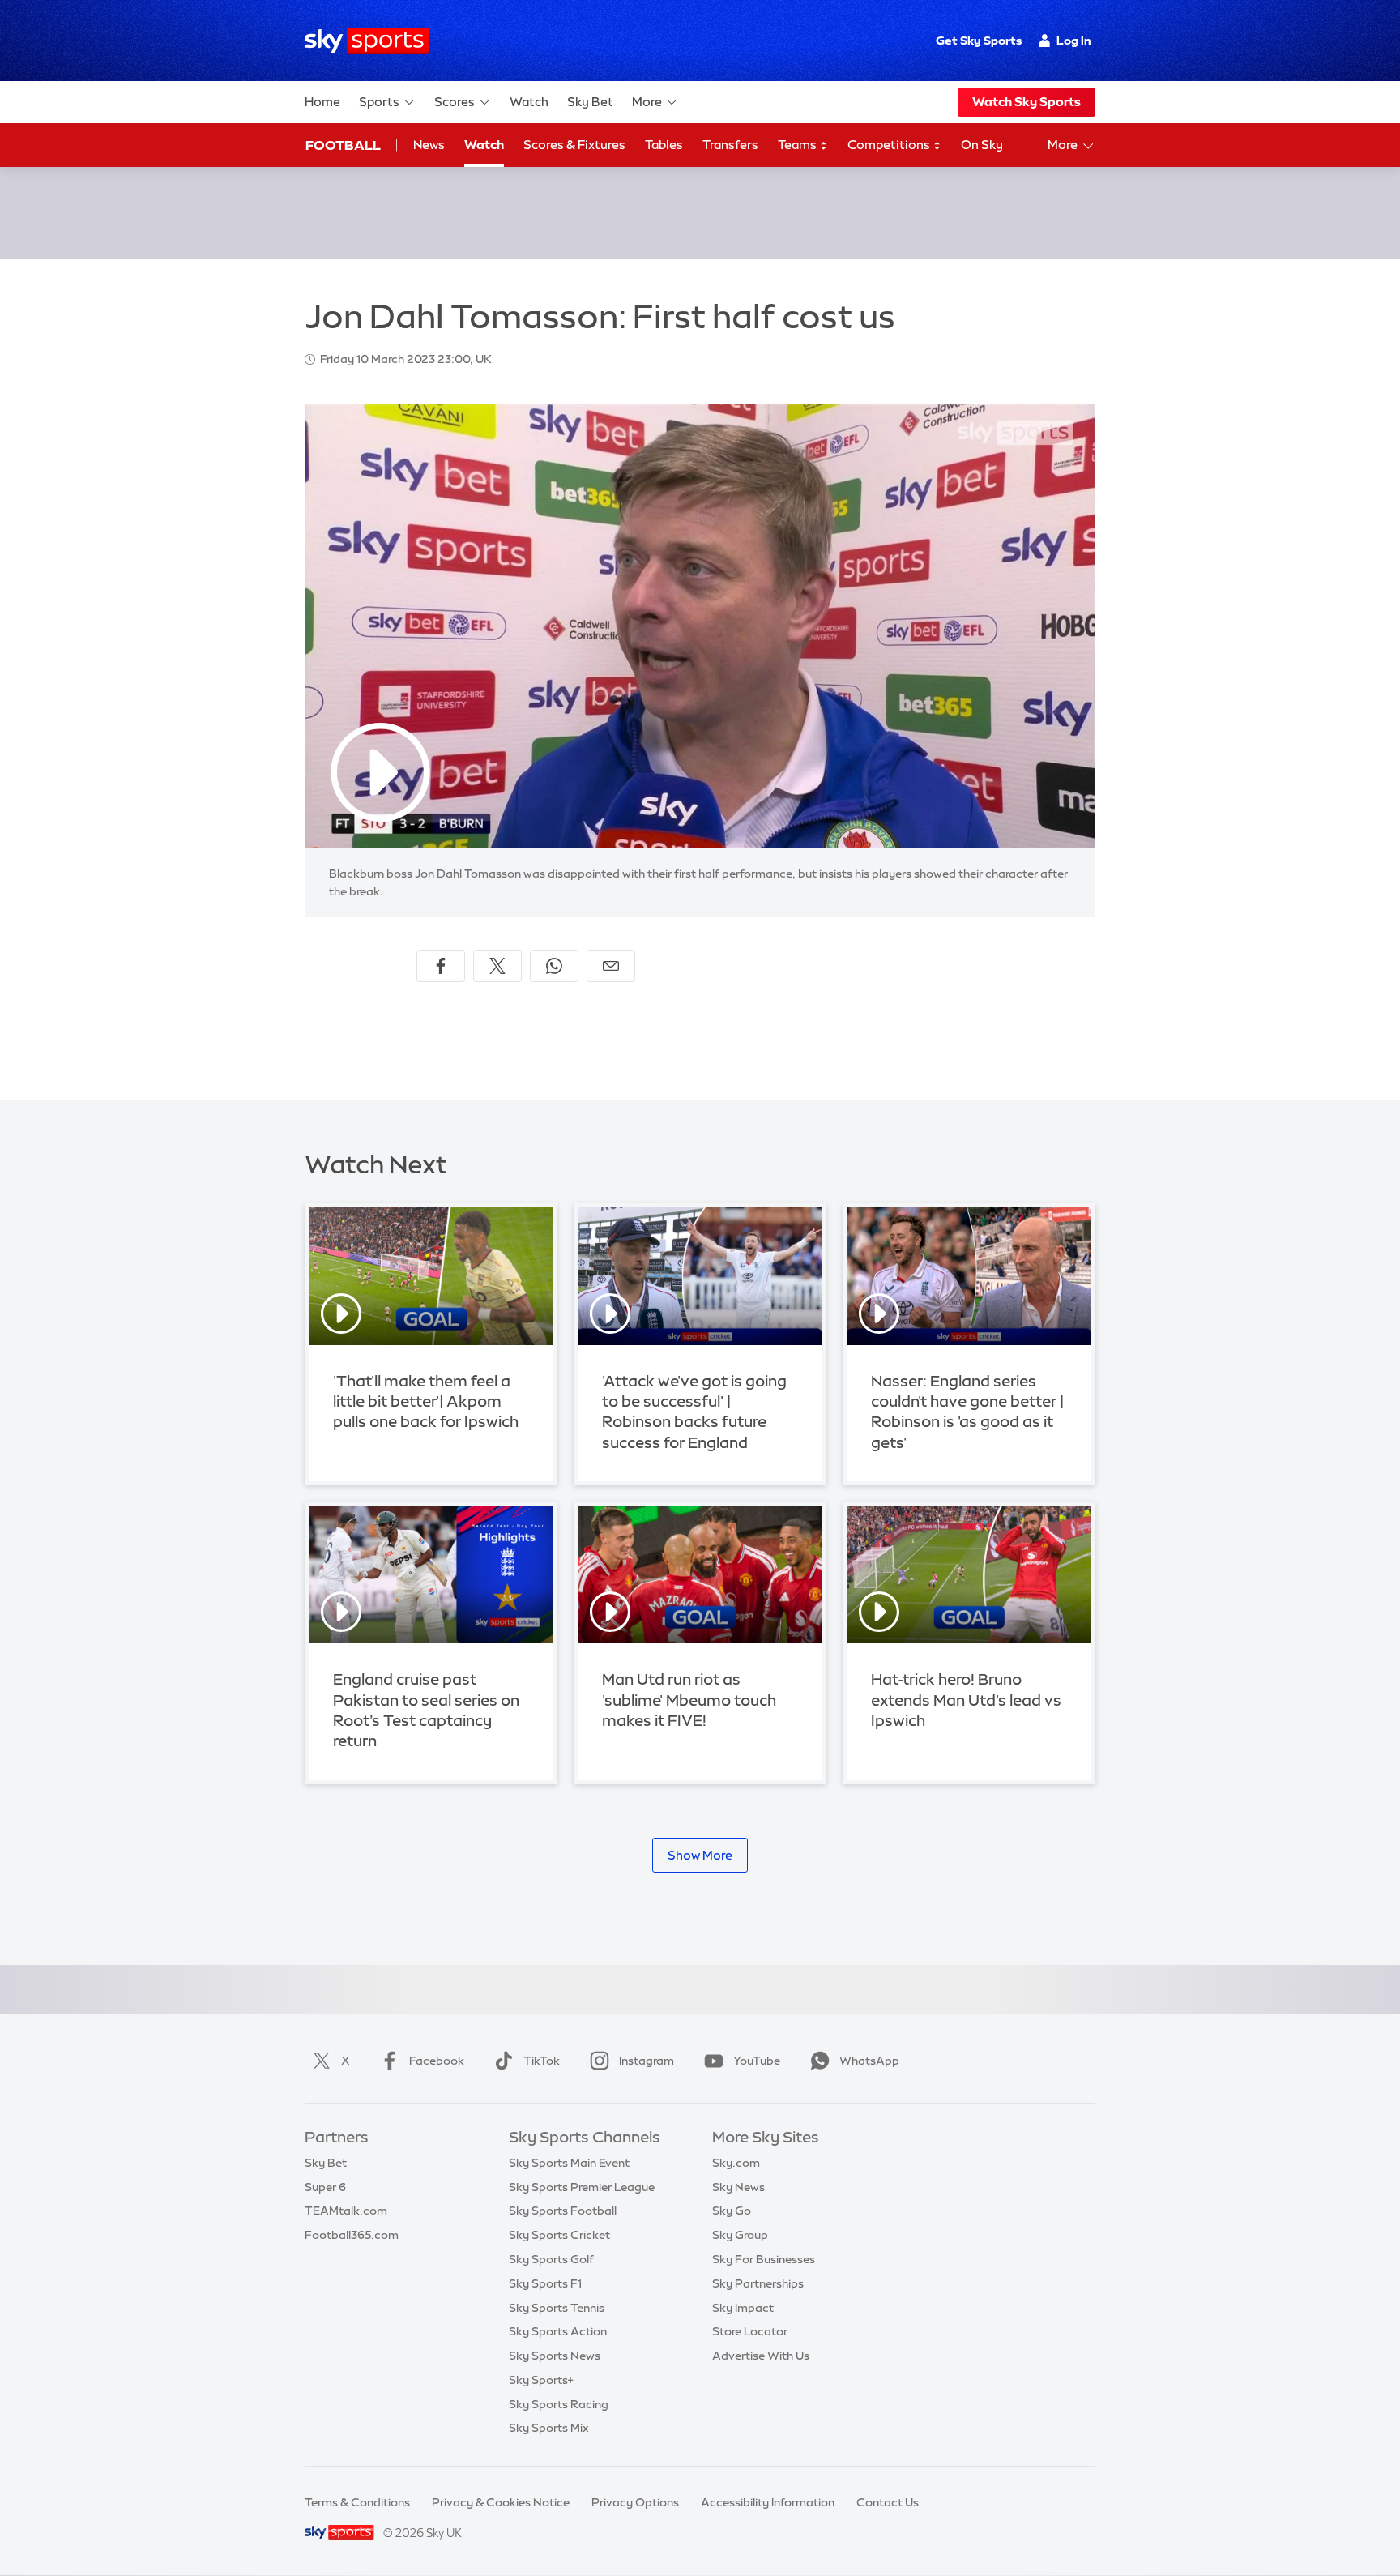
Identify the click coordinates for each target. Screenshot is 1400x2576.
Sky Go (732, 2211)
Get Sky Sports (979, 41)
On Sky (982, 145)
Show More (700, 1855)
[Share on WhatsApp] (554, 966)
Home (322, 102)
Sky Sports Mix (549, 2428)
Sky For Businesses (764, 2259)
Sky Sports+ (541, 2380)
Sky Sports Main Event (569, 2163)
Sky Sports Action (558, 2331)
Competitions (890, 145)
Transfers (730, 145)
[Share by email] (611, 966)
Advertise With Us (761, 2356)
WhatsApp (869, 2061)
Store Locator (750, 2331)
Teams (798, 145)
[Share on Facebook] (441, 966)
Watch (529, 102)
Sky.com (736, 2163)
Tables (664, 145)
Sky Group (740, 2235)
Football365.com (352, 2235)
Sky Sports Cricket (559, 2235)
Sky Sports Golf (551, 2259)
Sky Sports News (555, 2356)
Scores (455, 102)
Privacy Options (635, 2502)
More (647, 102)
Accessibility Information (768, 2502)
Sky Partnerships (758, 2283)
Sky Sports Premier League (582, 2187)
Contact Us (888, 2502)
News (429, 145)
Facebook (437, 2061)
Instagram (647, 2061)
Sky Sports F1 (545, 2283)
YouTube (757, 2061)
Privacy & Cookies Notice (501, 2502)
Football (343, 145)
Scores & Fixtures (574, 145)
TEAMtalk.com (346, 2211)
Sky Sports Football (563, 2211)
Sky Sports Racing (559, 2404)
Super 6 (325, 2187)
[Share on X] (497, 966)
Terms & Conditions (357, 2502)
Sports (379, 102)
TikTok (542, 2061)
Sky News (738, 2187)
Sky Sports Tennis (557, 2308)
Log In (1074, 41)
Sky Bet (590, 102)
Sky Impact (743, 2308)
